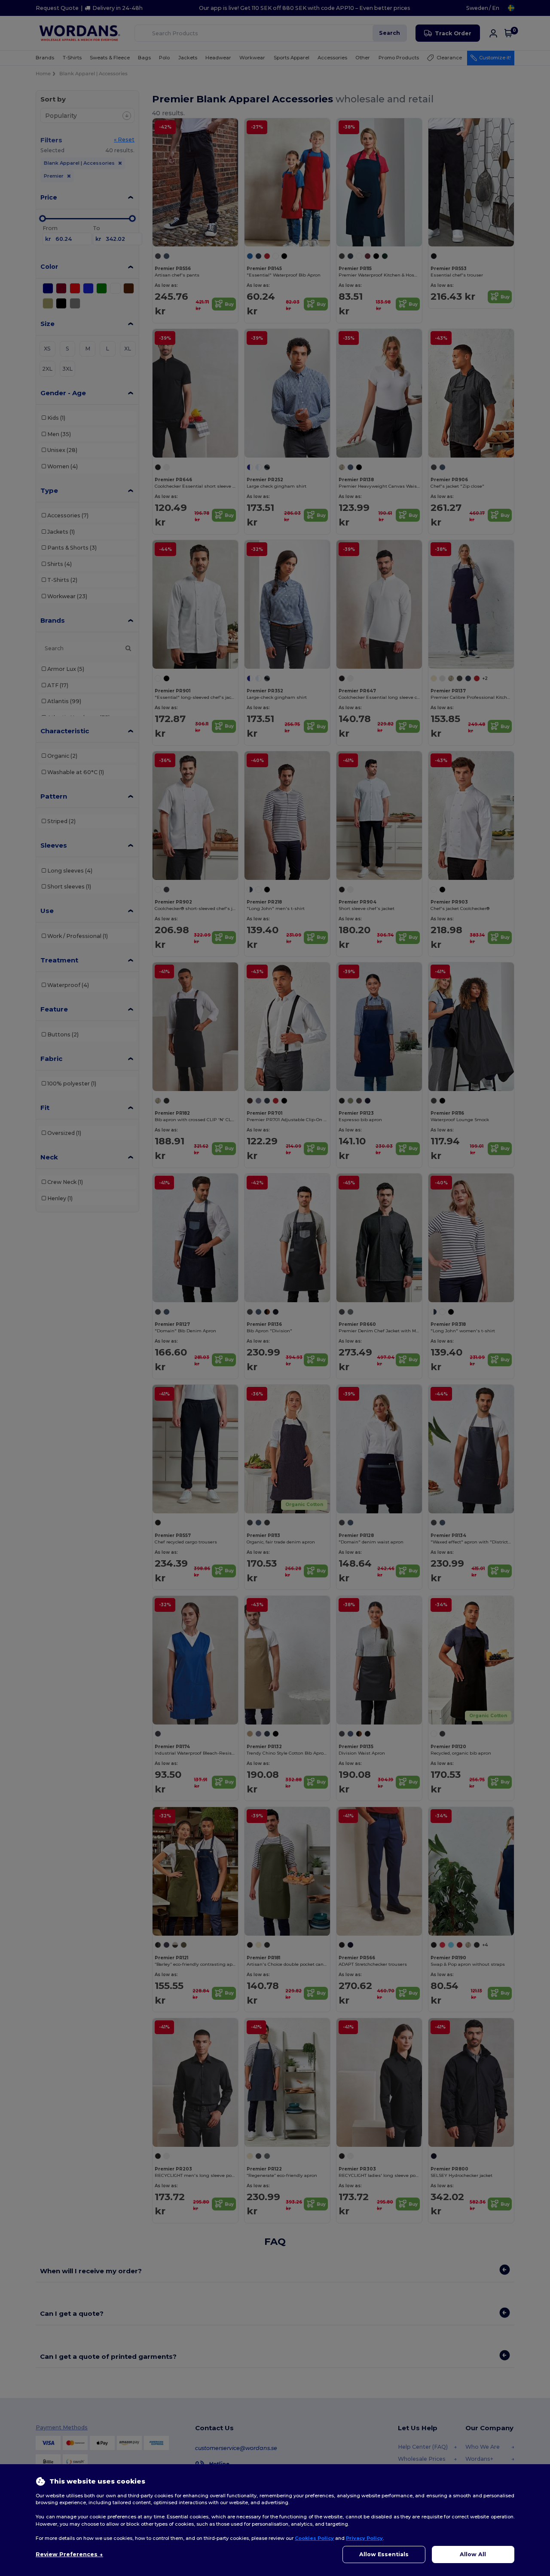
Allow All (473, 2554)
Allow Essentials (384, 2554)
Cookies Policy (314, 2538)
